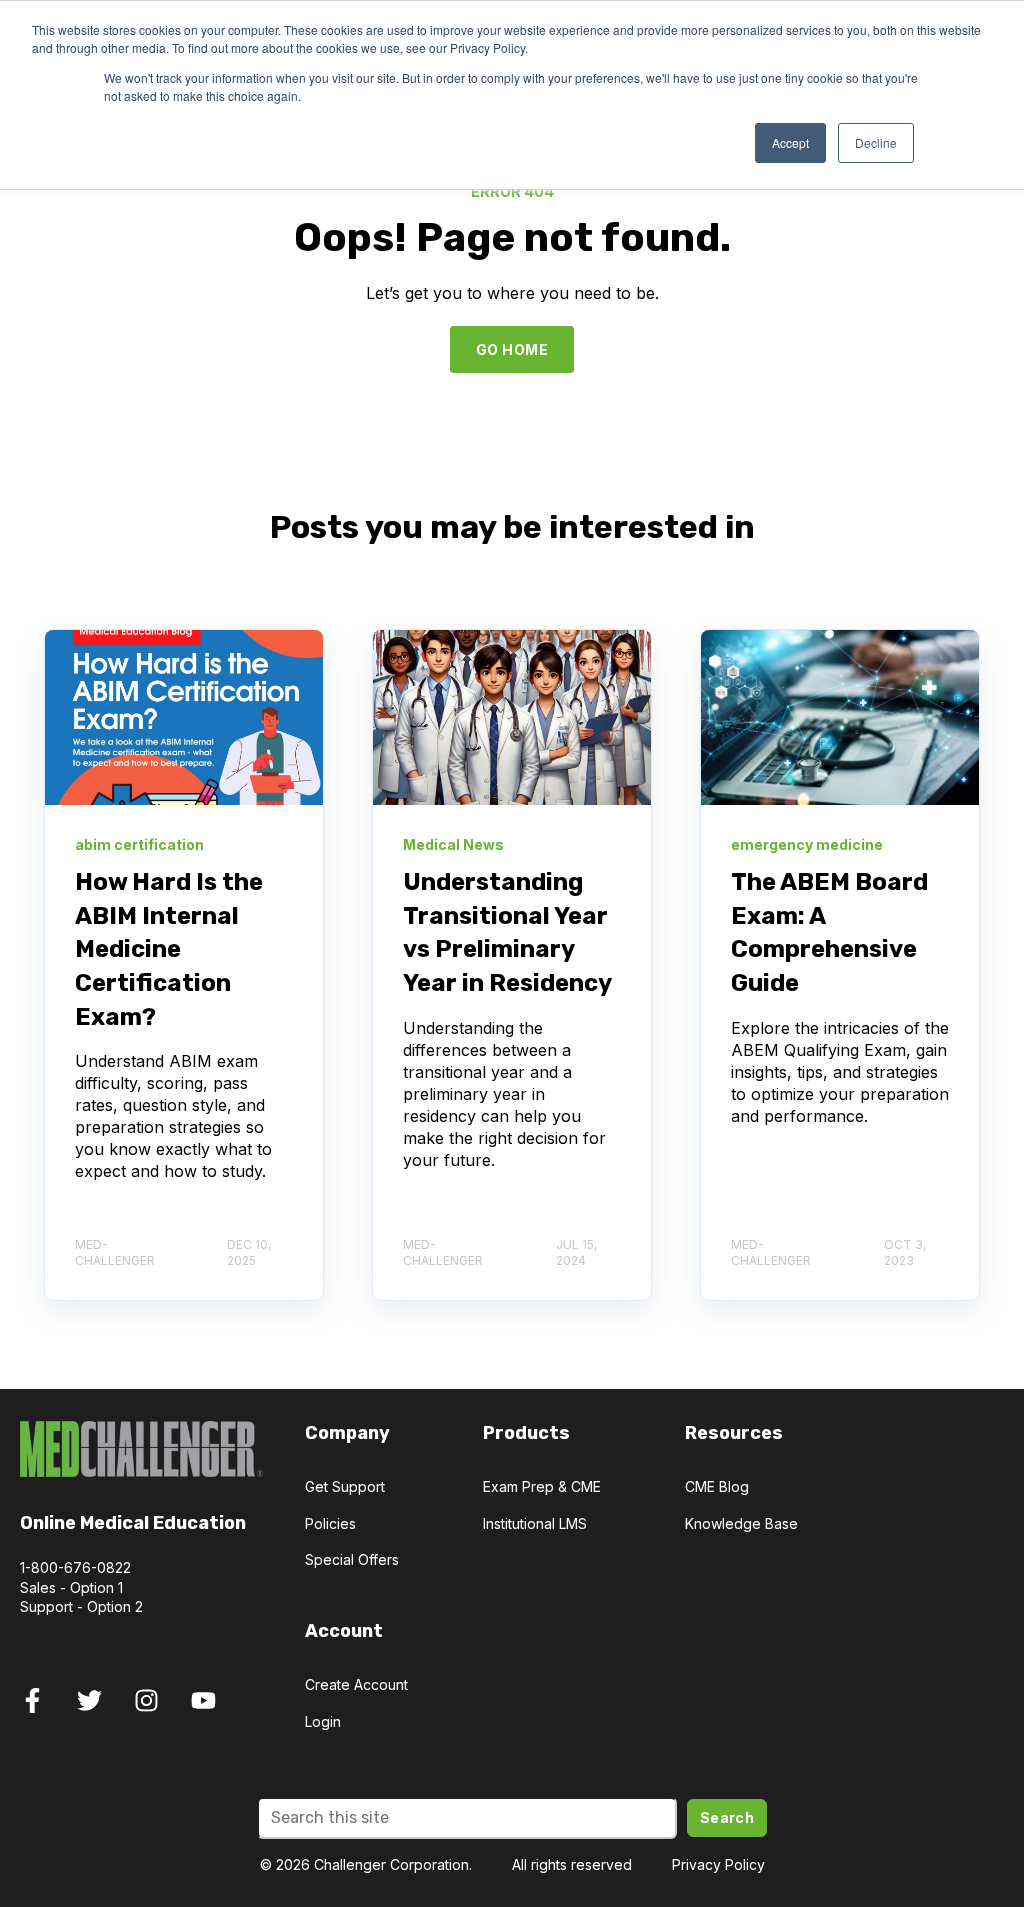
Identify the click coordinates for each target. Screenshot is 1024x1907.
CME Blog (717, 1486)
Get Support (345, 1486)
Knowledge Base (741, 1523)
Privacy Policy (718, 1864)
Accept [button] (790, 142)
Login (323, 1721)
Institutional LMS (535, 1523)
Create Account (356, 1684)
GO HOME (512, 349)
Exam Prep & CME (542, 1486)
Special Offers (352, 1559)
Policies (330, 1523)
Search (727, 1817)
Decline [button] (876, 142)
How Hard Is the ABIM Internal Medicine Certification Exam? (169, 949)
